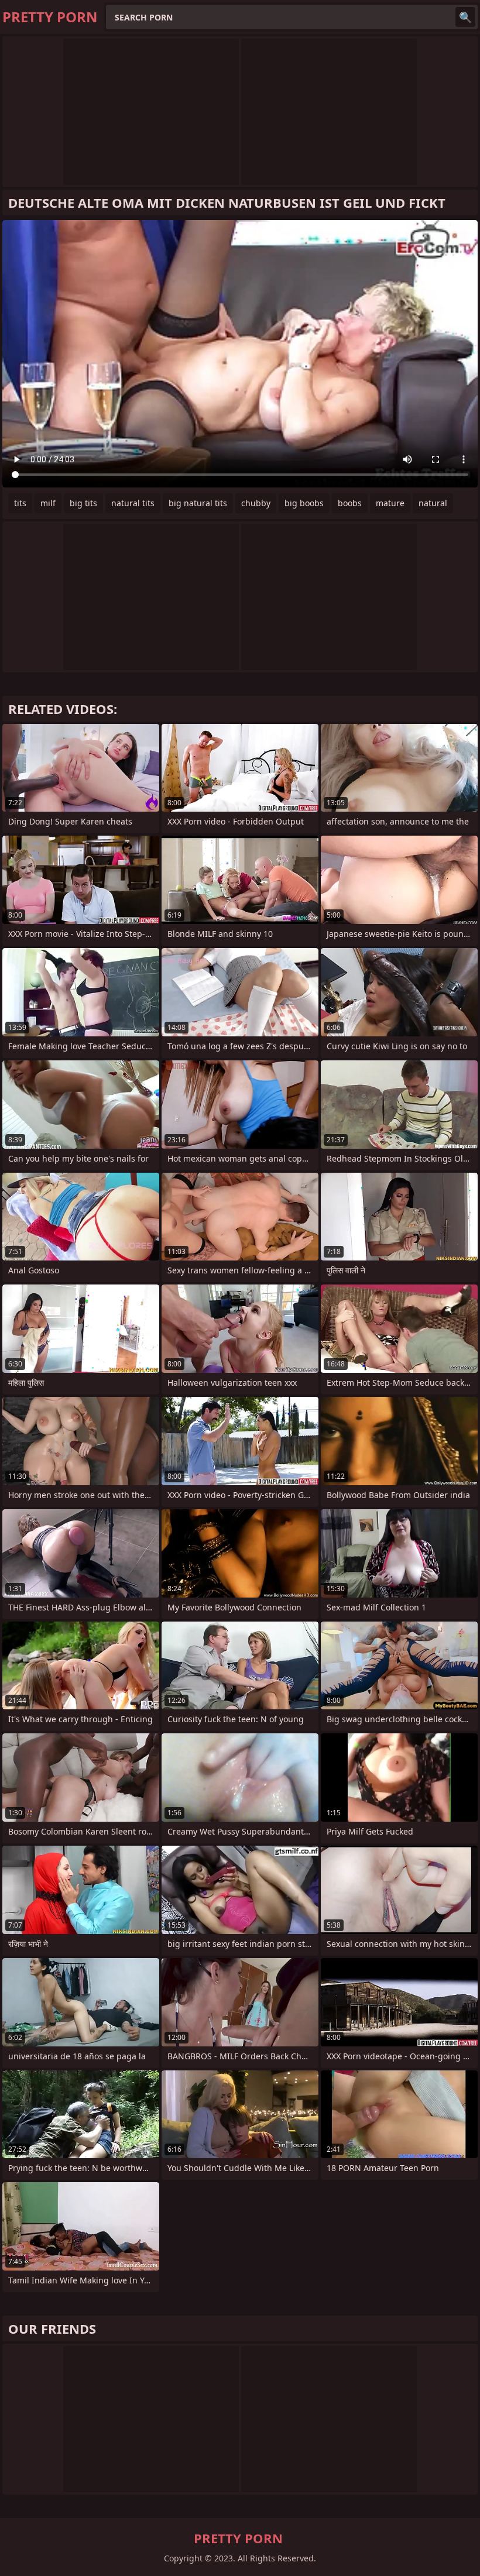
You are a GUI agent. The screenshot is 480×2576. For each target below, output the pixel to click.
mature (390, 503)
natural (433, 503)
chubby (256, 503)
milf (48, 503)
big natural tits (198, 503)
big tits (83, 503)
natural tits (133, 503)
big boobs (304, 503)
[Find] (465, 17)
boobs (350, 503)
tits (20, 503)
